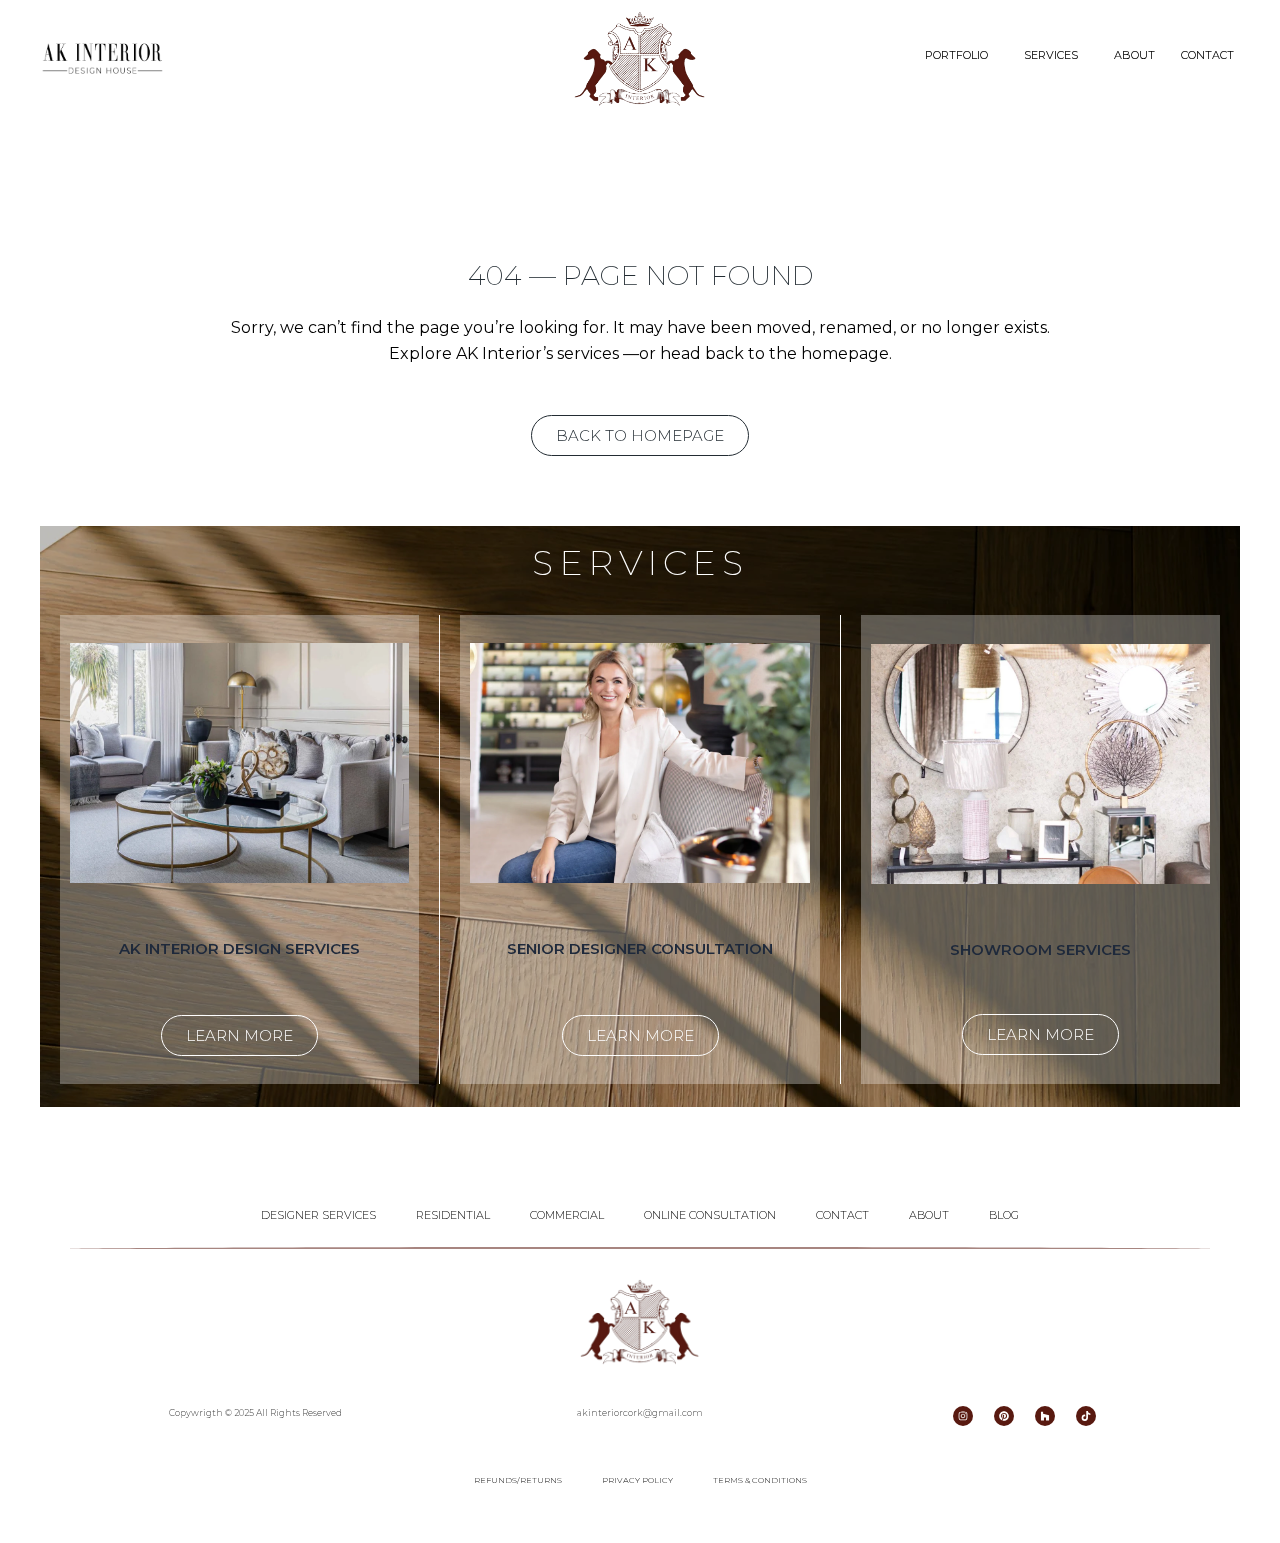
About (1134, 55)
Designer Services (318, 1215)
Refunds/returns (518, 1480)
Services (1051, 55)
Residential (453, 1215)
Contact (1207, 55)
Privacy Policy (637, 1480)
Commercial (567, 1215)
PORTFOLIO (956, 55)
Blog (1004, 1215)
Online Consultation (710, 1215)
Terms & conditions (760, 1480)
